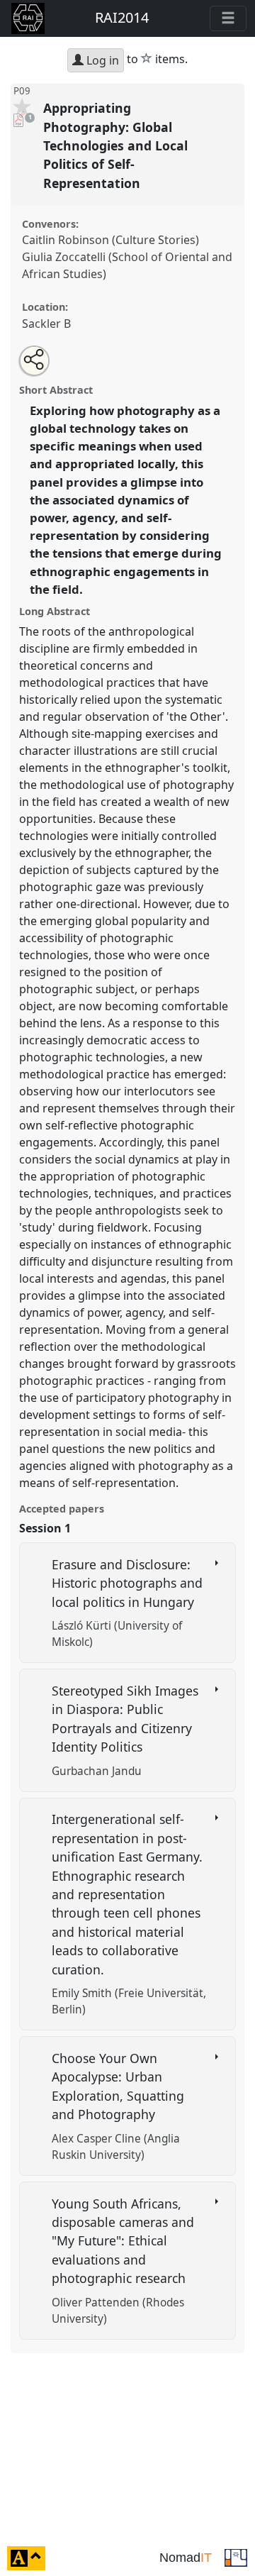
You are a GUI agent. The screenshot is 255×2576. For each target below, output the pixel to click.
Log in (101, 60)
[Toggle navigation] (228, 18)
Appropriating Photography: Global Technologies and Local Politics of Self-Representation (115, 145)
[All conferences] (236, 2557)
